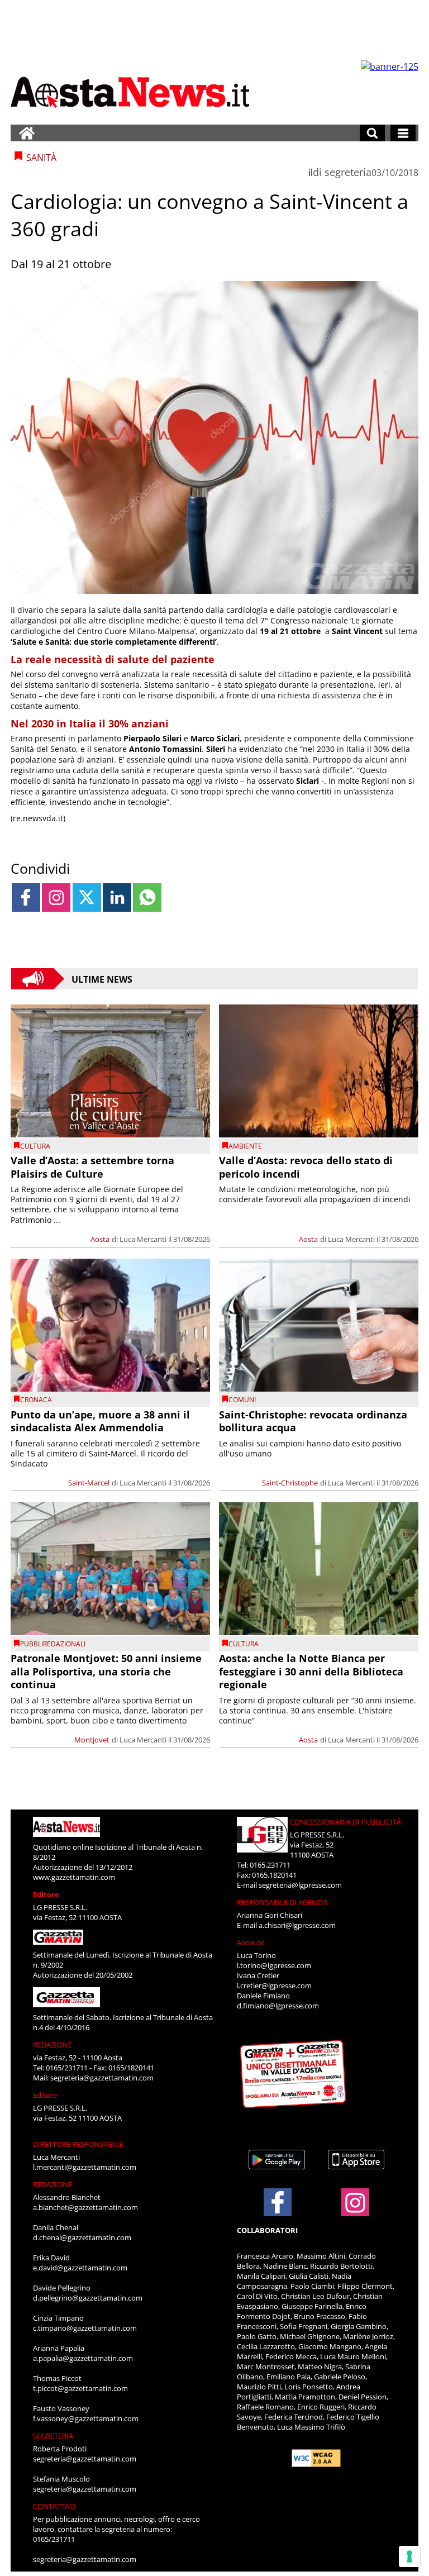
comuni (242, 1400)
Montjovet (92, 1740)
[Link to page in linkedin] (117, 897)
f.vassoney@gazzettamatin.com (86, 2418)
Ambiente (245, 1146)
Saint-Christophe (290, 1483)
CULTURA (35, 1146)
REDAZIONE (53, 2045)
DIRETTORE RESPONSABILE (78, 2144)
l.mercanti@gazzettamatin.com (85, 2167)
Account (251, 1942)
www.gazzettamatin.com (74, 1877)
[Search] (372, 133)
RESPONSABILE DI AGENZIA (282, 1902)
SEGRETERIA (53, 2436)
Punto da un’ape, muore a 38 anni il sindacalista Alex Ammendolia (100, 1421)
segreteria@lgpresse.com (300, 1885)
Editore (46, 1894)
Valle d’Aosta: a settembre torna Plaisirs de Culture (92, 1167)
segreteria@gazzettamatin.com (102, 2078)
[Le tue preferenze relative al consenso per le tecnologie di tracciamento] (409, 2556)
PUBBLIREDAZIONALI (53, 1644)
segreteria (348, 172)
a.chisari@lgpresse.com (297, 1925)
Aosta (100, 1239)
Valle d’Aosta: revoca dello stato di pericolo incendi (306, 1167)
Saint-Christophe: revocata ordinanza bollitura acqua (313, 1421)
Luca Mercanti (143, 1239)
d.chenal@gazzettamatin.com (82, 2237)
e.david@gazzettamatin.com (80, 2268)
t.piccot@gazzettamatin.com (80, 2388)
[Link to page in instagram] (56, 897)
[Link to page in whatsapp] (147, 897)
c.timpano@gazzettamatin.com (85, 2328)
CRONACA (36, 1400)
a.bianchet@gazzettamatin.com (85, 2207)
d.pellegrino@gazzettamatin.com (88, 2298)
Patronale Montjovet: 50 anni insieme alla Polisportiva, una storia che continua (106, 1671)
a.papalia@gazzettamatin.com (83, 2358)
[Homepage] (27, 133)
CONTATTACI (54, 2506)
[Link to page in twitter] (87, 897)
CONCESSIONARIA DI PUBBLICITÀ (345, 1822)
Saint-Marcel (89, 1483)
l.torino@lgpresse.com (274, 1965)
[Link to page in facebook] (26, 897)
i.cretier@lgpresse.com (274, 1985)
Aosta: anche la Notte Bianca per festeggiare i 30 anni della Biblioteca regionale (311, 1671)
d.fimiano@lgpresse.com (278, 2006)
